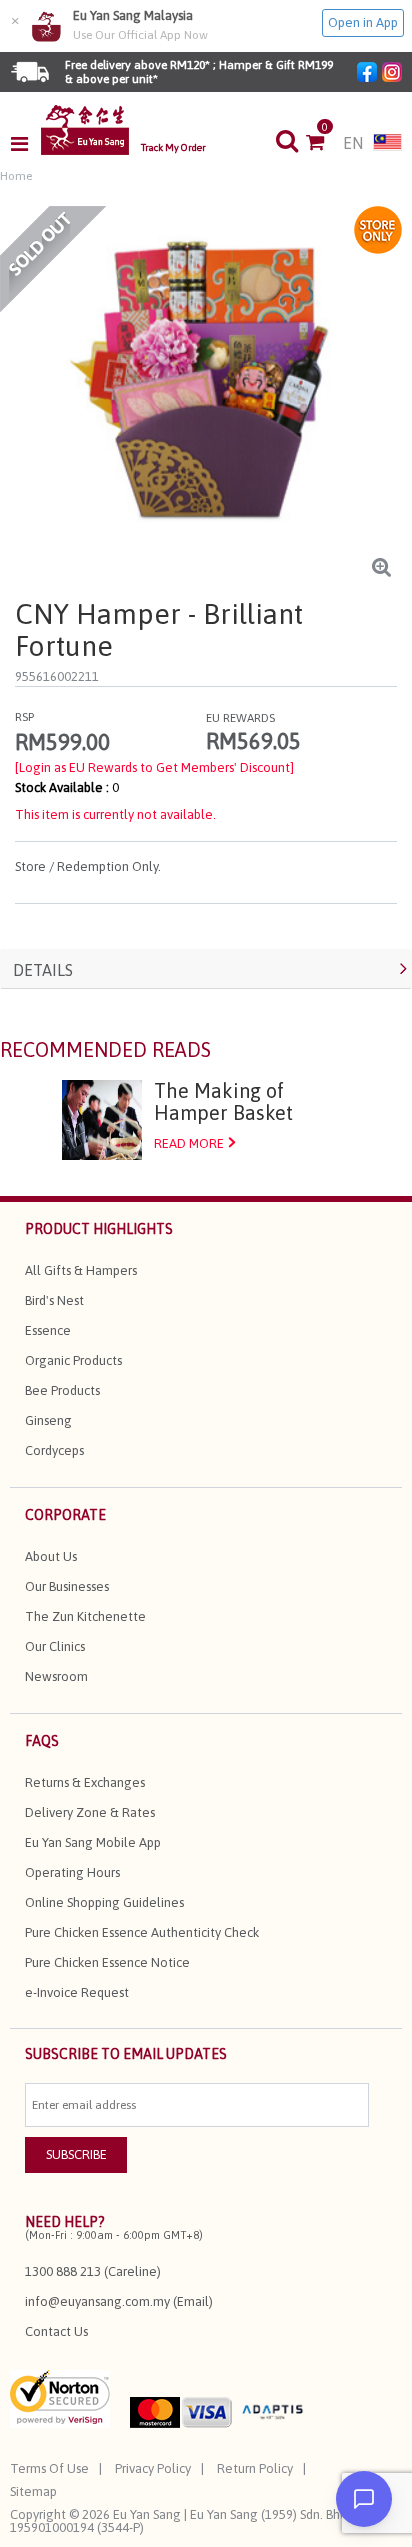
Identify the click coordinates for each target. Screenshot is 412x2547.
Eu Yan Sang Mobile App (93, 1842)
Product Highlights (99, 1229)
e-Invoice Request (77, 1992)
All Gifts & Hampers (81, 1270)
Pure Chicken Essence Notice (107, 1962)
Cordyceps (54, 1450)
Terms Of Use (49, 2468)
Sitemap (33, 2491)
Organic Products (73, 1360)
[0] (324, 144)
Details (43, 970)
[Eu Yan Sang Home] (85, 130)
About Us (51, 1556)
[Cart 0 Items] (324, 144)
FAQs (42, 1741)
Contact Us (56, 2331)
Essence (48, 1330)
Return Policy (255, 2468)
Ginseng (48, 1420)
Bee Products (62, 1390)
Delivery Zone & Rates (90, 1812)
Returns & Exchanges (85, 1782)
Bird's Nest (54, 1300)
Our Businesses (67, 1586)
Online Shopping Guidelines (104, 1902)
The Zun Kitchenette (85, 1616)
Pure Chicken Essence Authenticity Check (142, 1932)
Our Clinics (55, 1646)
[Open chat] (364, 2499)
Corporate (65, 1515)
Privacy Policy (153, 2468)
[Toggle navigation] (25, 144)
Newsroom (56, 1676)
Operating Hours (72, 1872)
